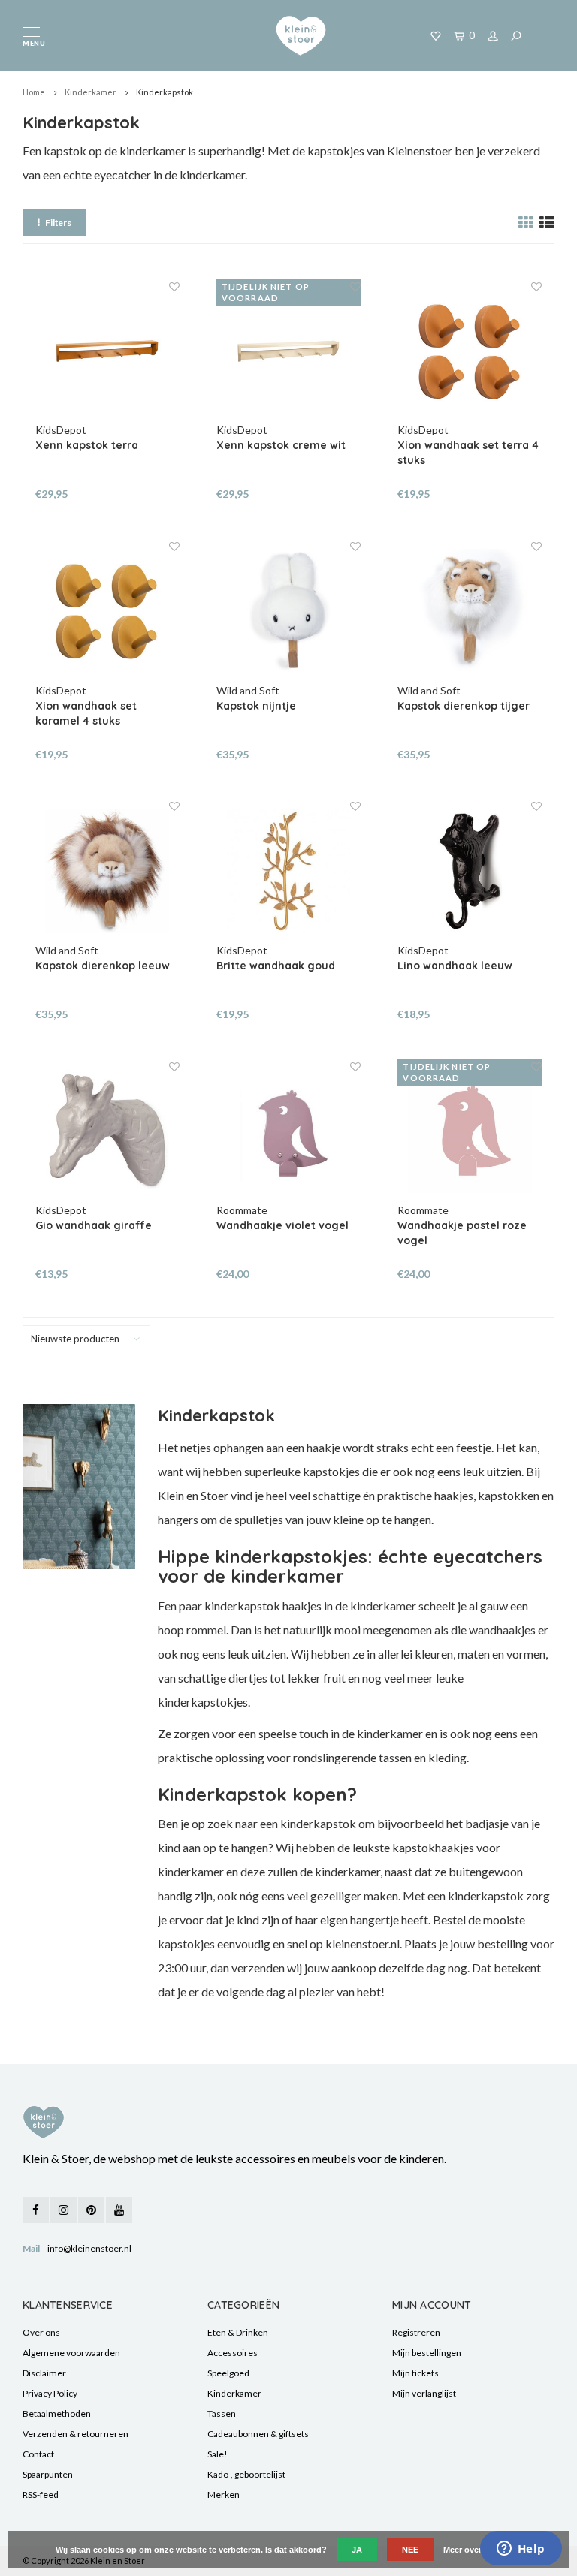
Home (34, 92)
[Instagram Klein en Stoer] (63, 2210)
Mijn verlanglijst (424, 2393)
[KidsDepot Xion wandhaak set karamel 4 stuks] (107, 611)
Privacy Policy (50, 2393)
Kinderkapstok (165, 92)
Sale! (218, 2454)
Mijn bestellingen (427, 2353)
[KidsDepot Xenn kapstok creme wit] (288, 351)
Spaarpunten (48, 2474)
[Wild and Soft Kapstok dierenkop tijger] (470, 611)
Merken (224, 2495)
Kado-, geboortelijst (246, 2474)
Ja (357, 2550)
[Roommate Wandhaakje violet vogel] (288, 1131)
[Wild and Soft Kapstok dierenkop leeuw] (107, 871)
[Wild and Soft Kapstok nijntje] (288, 611)
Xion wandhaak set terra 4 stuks (468, 453)
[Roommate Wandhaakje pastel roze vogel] (470, 1131)
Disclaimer (44, 2373)
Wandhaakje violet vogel (282, 1225)
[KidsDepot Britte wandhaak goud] (288, 871)
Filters (58, 223)
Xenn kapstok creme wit (281, 445)
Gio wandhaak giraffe (94, 1225)
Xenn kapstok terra (87, 445)
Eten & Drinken (238, 2332)
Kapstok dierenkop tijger (464, 706)
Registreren (416, 2332)
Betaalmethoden (57, 2413)
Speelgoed (228, 2373)
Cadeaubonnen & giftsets (258, 2434)
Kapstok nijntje (256, 706)
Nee (410, 2550)
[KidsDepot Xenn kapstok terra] (107, 351)
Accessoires (233, 2353)
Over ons (41, 2332)
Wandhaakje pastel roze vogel (462, 1233)
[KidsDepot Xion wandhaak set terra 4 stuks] (470, 351)
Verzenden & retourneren (76, 2434)
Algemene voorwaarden (71, 2353)
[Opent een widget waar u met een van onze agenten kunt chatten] (521, 2550)
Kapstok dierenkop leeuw (103, 966)
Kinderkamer (91, 92)
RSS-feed (41, 2495)
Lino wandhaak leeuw (455, 966)
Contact (38, 2454)
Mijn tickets (415, 2373)
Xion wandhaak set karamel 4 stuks (86, 713)
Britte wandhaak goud (276, 966)
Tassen (222, 2413)
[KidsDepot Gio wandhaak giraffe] (107, 1131)
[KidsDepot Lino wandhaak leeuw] (470, 871)
